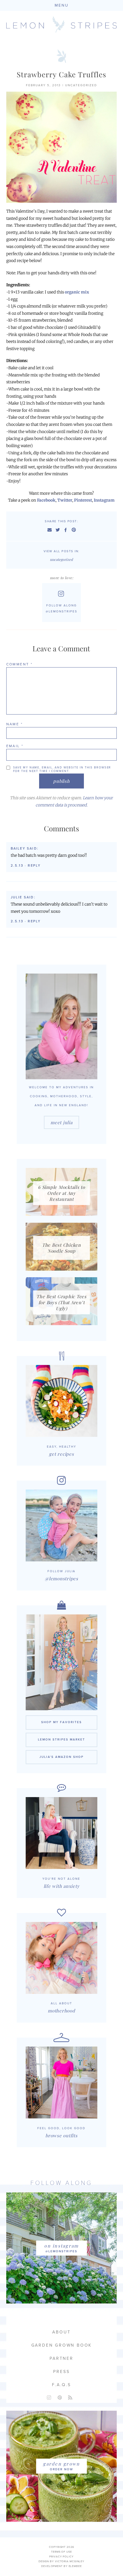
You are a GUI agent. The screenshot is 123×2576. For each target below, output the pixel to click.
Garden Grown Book (62, 2345)
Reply (34, 866)
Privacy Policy (61, 2557)
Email (15, 746)
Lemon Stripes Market (61, 1740)
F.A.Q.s (61, 2385)
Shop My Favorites (61, 1722)
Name (14, 724)
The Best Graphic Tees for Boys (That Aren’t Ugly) (61, 1302)
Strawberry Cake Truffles (62, 74)
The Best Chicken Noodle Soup (61, 1248)
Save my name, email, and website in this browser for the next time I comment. (62, 769)
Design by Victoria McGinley (61, 2561)
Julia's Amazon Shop (61, 1757)
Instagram (104, 500)
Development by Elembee (61, 2566)
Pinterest (83, 500)
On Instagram (61, 2246)
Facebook (46, 500)
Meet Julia (61, 1122)
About (61, 2332)
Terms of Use (61, 2552)
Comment (20, 664)
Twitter (65, 500)
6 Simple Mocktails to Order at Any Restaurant (61, 1193)
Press (61, 2372)
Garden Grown (61, 2464)
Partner (61, 2358)
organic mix (77, 292)
